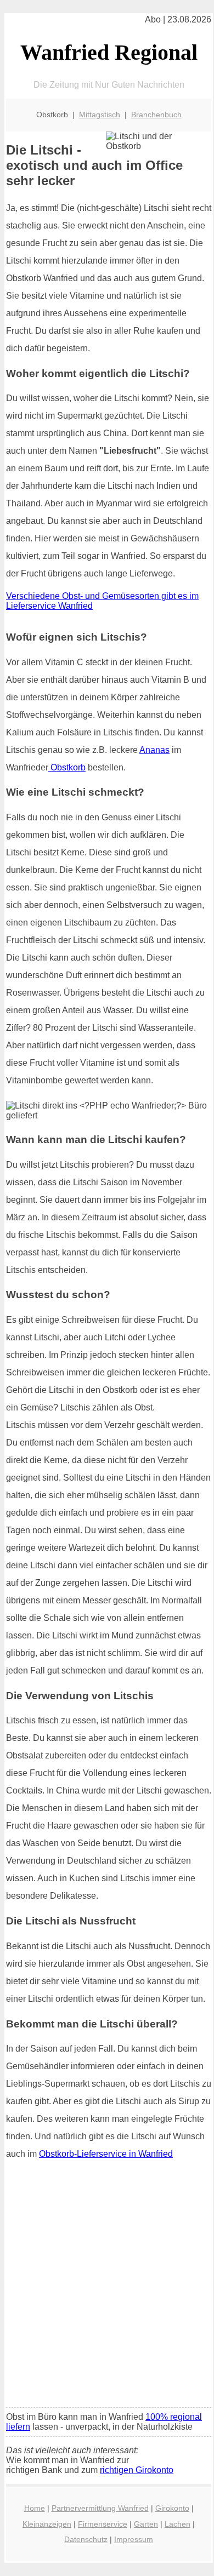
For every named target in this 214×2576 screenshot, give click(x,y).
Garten (146, 2524)
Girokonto (172, 2508)
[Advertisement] (107, 2287)
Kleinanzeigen (47, 2524)
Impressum (134, 2539)
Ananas (154, 750)
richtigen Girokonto (137, 2470)
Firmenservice (103, 2524)
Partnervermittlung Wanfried (100, 2508)
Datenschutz (86, 2539)
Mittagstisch (100, 115)
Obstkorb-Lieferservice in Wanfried (106, 2154)
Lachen (178, 2524)
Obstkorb (67, 767)
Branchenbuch (156, 115)
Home (35, 2508)
